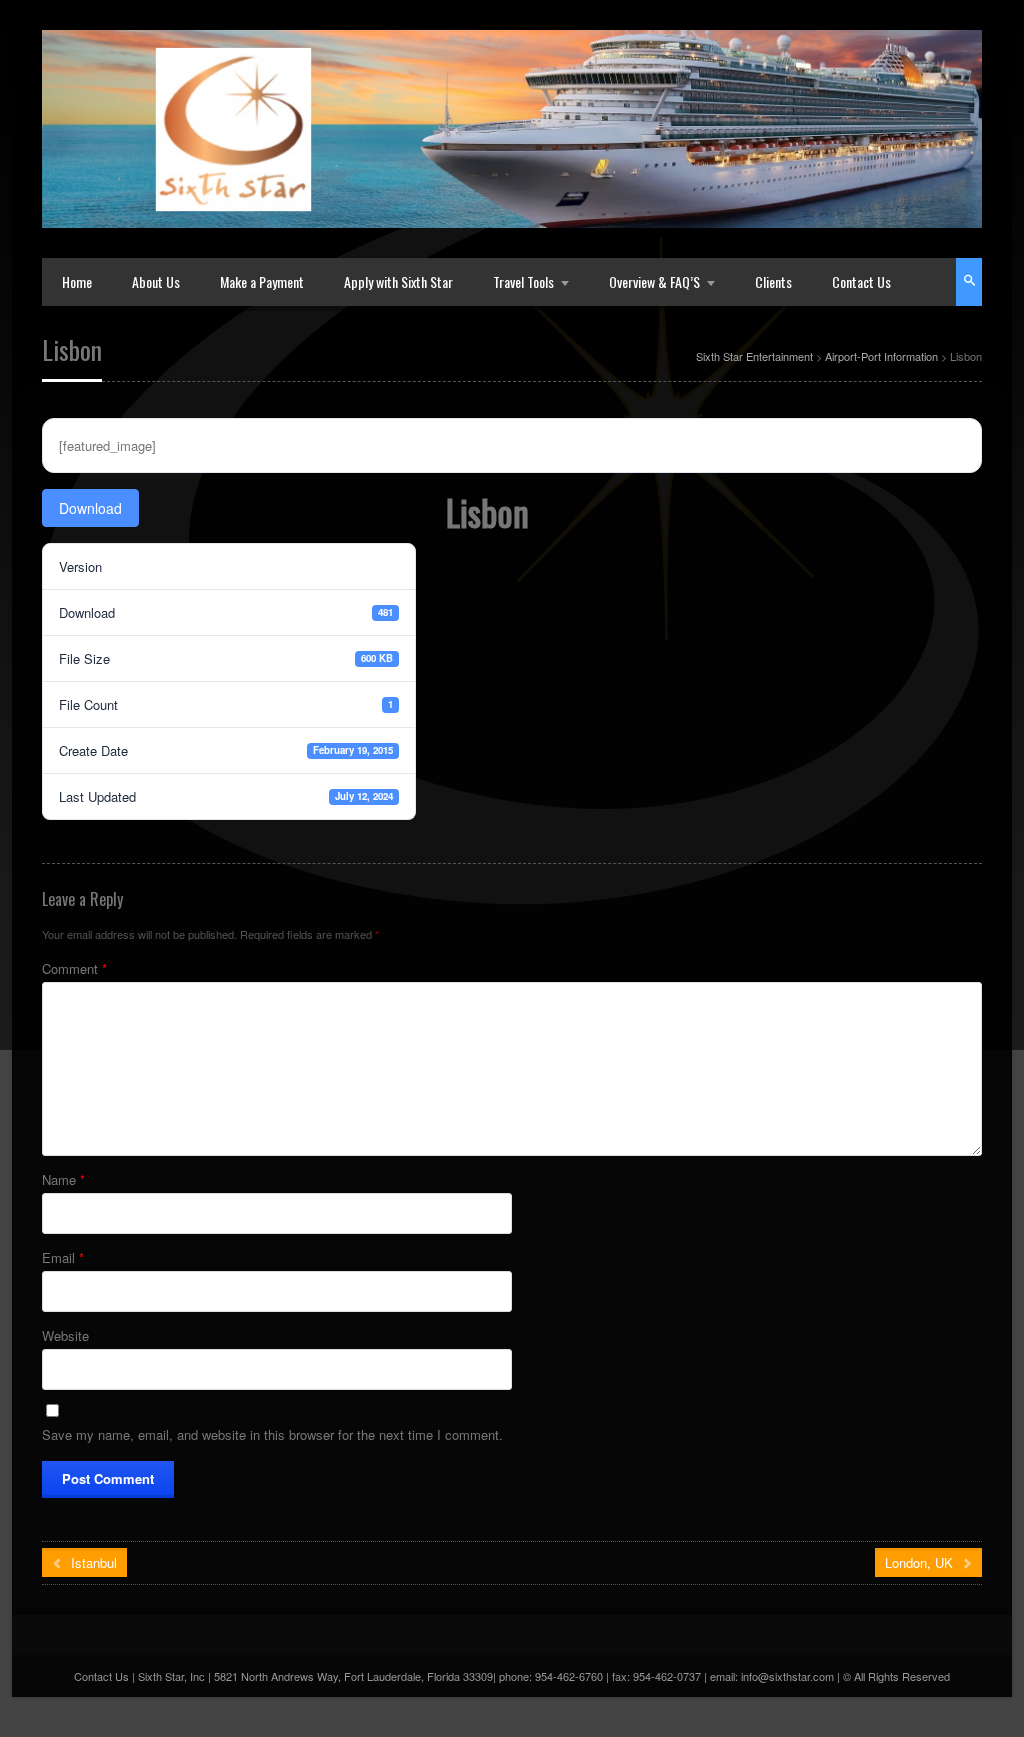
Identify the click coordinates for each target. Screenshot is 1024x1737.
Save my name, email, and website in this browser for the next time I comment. (272, 1434)
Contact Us (861, 281)
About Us (156, 281)
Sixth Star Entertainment (754, 356)
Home (77, 281)
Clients (773, 281)
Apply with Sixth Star (398, 281)
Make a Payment (262, 281)
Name (63, 1179)
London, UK (921, 1562)
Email (63, 1257)
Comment (74, 968)
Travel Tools (523, 281)
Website (65, 1335)
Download (90, 508)
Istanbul (92, 1562)
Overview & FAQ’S (654, 281)
